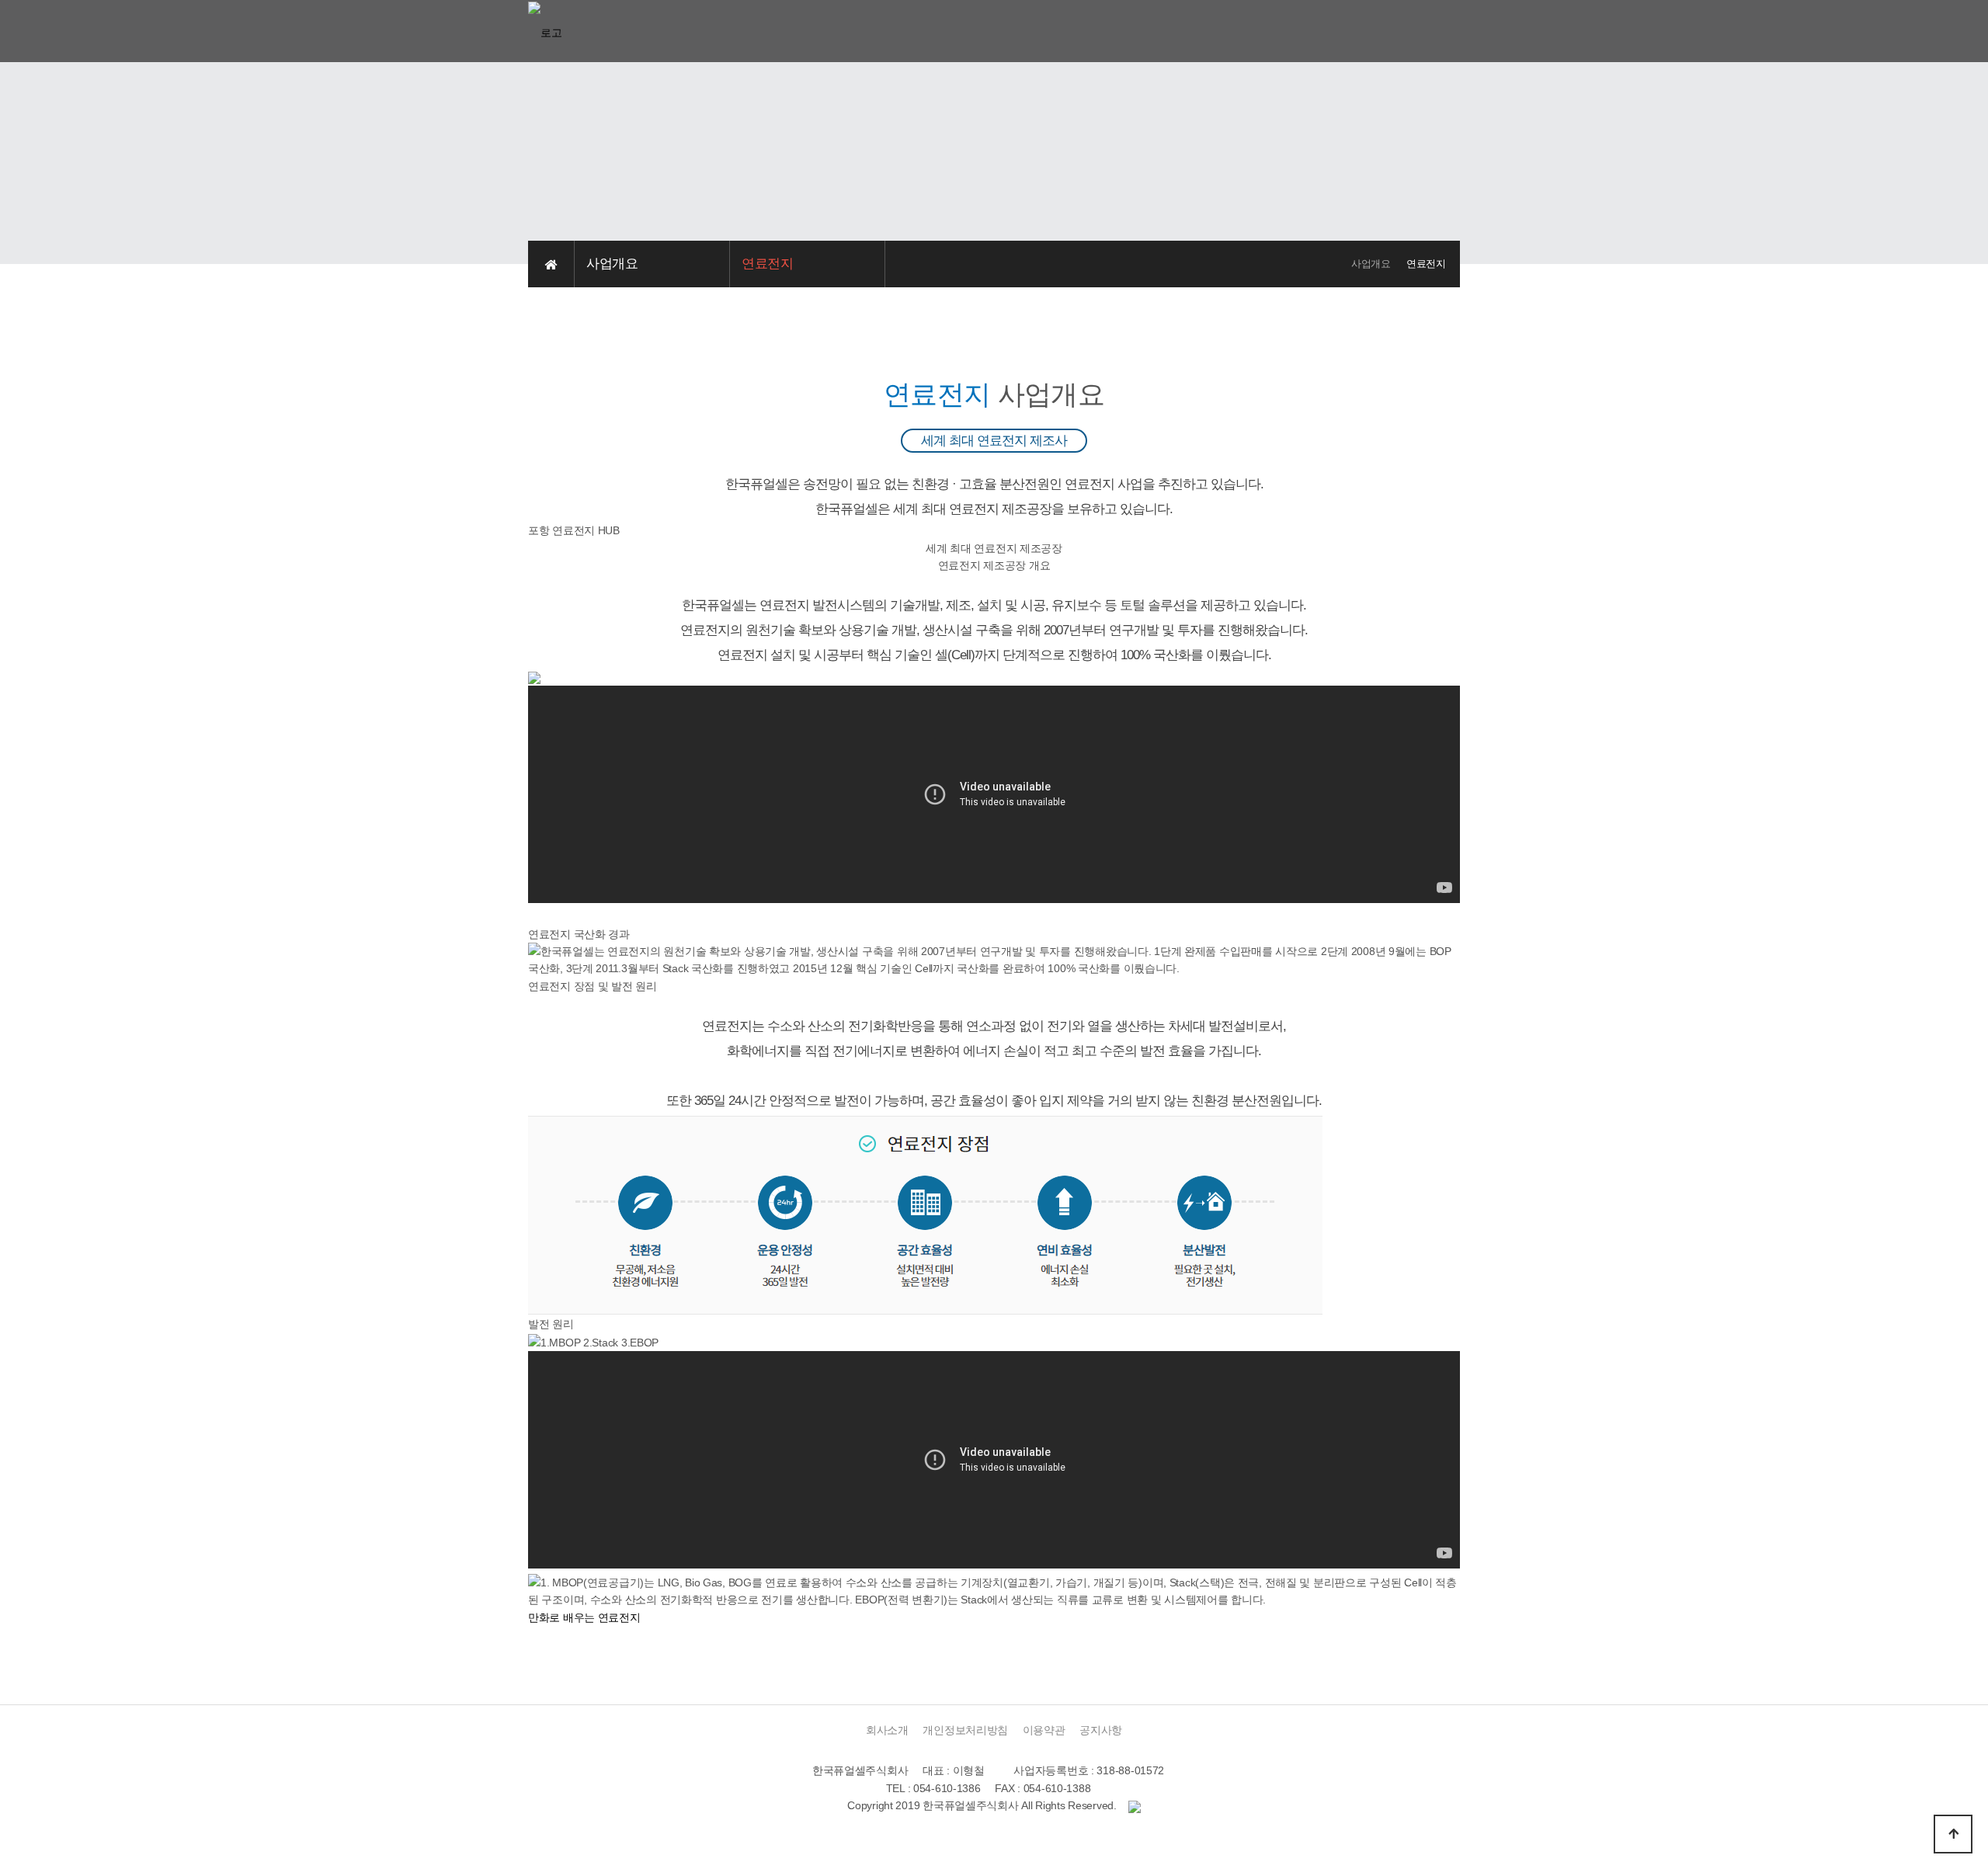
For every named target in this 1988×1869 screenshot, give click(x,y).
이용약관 (1044, 1730)
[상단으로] (1953, 1834)
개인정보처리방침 (965, 1730)
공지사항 (1101, 1730)
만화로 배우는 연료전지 (584, 1617)
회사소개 (887, 1730)
